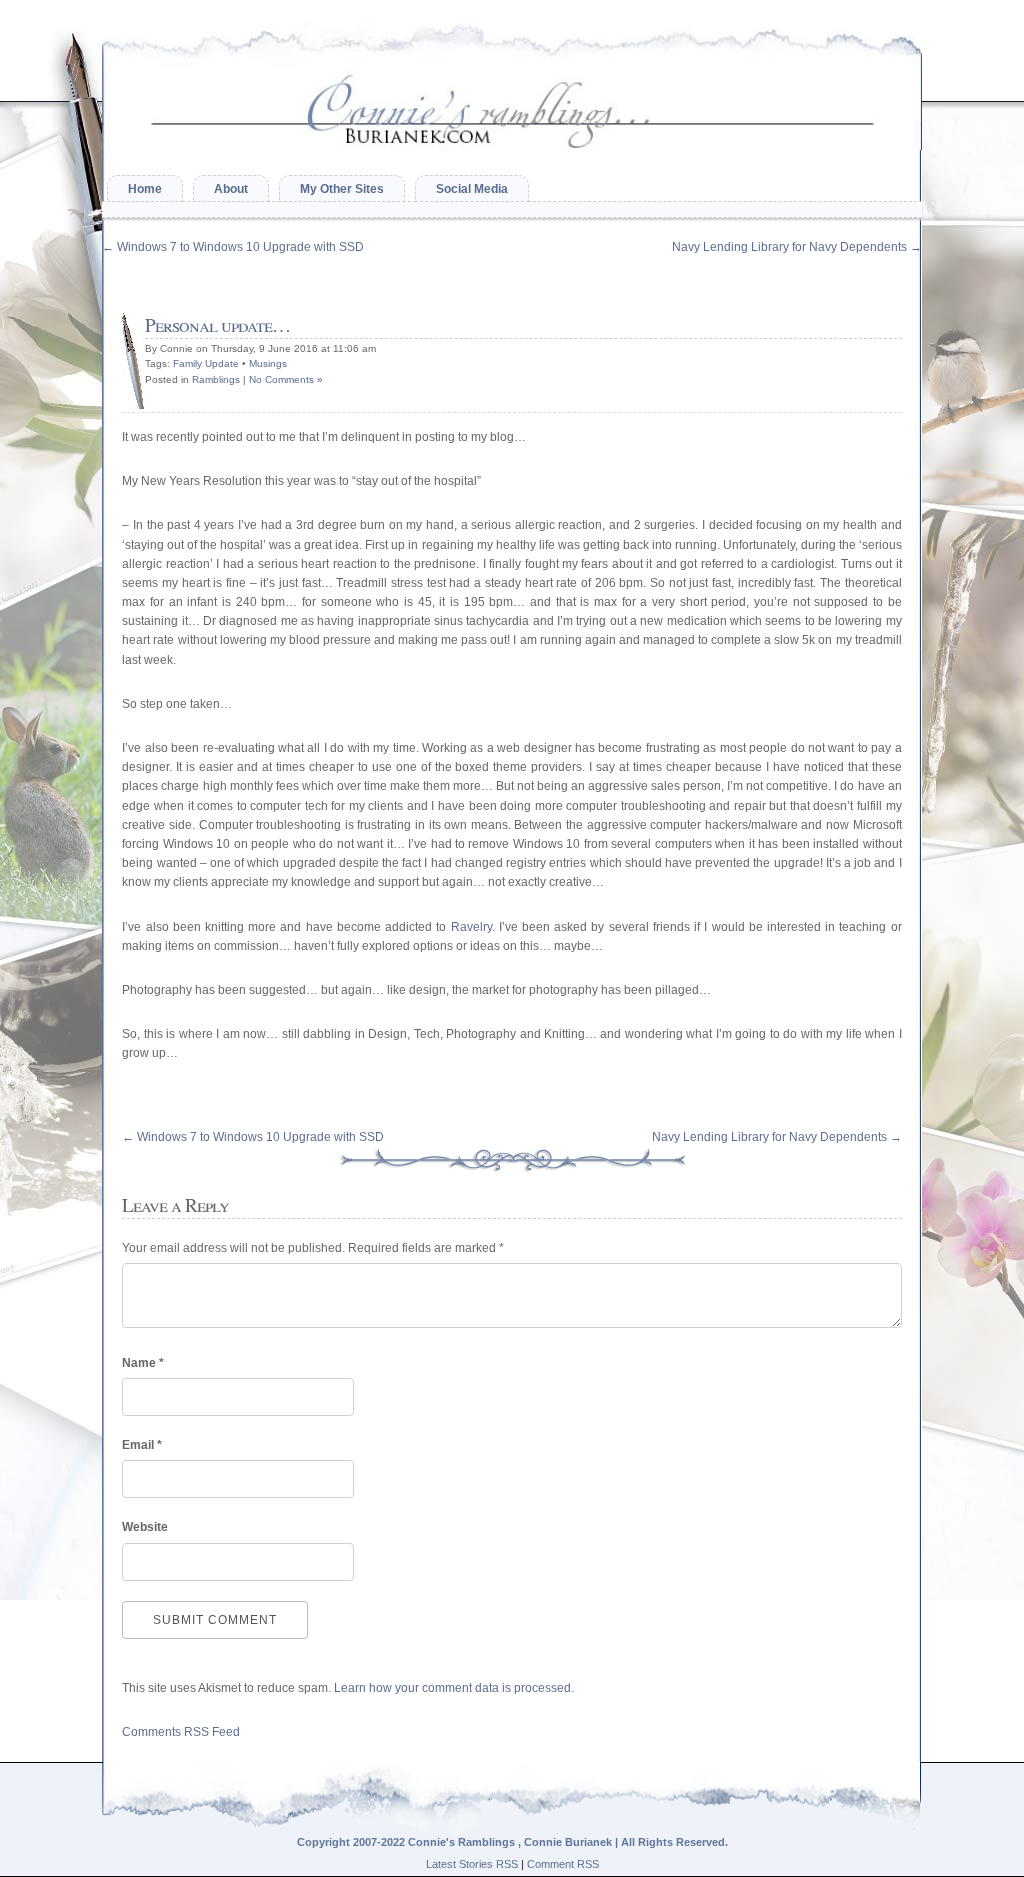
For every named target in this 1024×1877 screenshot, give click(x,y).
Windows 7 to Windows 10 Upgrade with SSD (233, 247)
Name (143, 1363)
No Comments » (286, 379)
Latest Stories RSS (472, 1864)
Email (142, 1445)
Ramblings (216, 379)
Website (145, 1527)
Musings (268, 363)
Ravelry (471, 927)
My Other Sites (342, 189)
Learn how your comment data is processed (452, 1688)
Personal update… (217, 324)
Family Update (206, 363)
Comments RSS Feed (181, 1732)
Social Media (472, 189)
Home (145, 189)
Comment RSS (563, 1864)
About (231, 189)
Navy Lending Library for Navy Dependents (797, 247)
